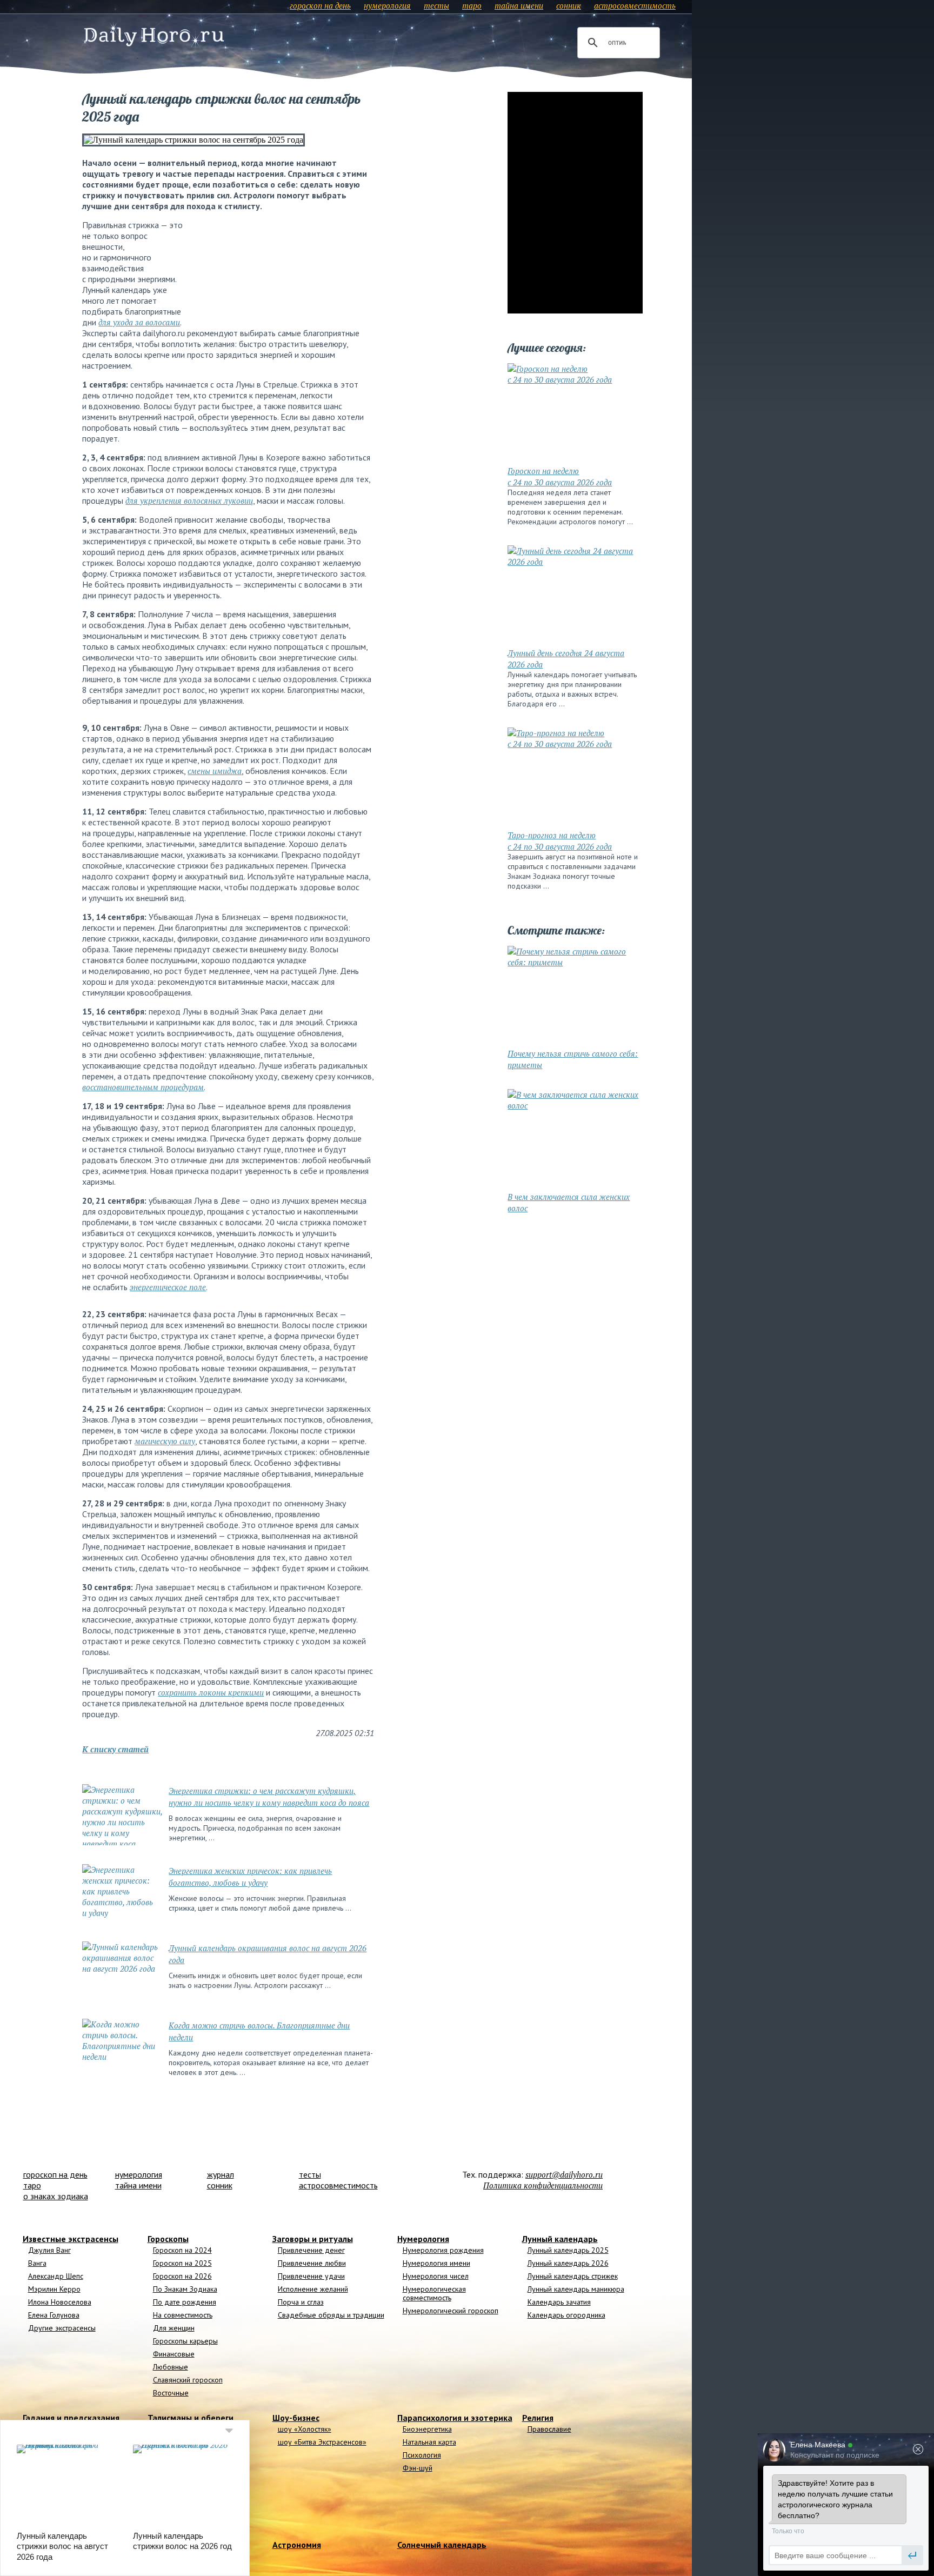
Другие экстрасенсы (62, 2328)
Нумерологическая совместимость (434, 2293)
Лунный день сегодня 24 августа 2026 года (566, 659)
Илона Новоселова (60, 2302)
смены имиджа (215, 771)
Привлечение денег (311, 2250)
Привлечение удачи (311, 2276)
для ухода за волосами (139, 322)
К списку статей (115, 1749)
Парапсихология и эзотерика (455, 2418)
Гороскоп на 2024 (182, 2250)
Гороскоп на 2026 (182, 2276)
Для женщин (174, 2328)
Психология (422, 2455)
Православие (549, 2429)
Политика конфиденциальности (543, 2185)
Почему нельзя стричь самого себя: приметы (573, 1059)
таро (472, 5)
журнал (221, 2174)
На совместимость (183, 2315)
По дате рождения (185, 2302)
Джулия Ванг (49, 2250)
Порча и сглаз (301, 2302)
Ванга (37, 2263)
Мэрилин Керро (54, 2289)
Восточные (171, 2393)
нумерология (387, 5)
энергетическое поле (168, 1287)
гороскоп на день (320, 5)
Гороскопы (168, 2239)
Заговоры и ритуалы (313, 2239)
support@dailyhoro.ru (564, 2174)
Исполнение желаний (313, 2289)
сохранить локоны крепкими (211, 1692)
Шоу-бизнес (296, 2418)
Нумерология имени (436, 2263)
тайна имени (519, 5)
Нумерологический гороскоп (451, 2311)
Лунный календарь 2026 (568, 2263)
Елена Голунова (54, 2315)
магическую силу (165, 1441)
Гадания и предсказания (71, 2418)
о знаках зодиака (56, 2196)
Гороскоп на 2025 (182, 2263)
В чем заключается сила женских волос (569, 1202)
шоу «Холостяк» (305, 2429)
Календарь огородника (566, 2315)
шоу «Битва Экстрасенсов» (322, 2442)
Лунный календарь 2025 (568, 2250)
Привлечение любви (312, 2263)
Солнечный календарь (442, 2545)
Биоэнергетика (427, 2429)
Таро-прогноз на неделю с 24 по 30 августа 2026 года (560, 841)
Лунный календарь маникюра (576, 2289)
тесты (436, 5)
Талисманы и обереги (191, 2418)
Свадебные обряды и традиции (331, 2315)
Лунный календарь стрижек (573, 2276)
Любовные (171, 2367)
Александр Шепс (56, 2276)
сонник (569, 5)
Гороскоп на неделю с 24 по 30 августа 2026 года (560, 476)
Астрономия (297, 2545)
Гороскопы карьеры (185, 2341)
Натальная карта (429, 2442)
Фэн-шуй (418, 2468)
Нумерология (423, 2239)
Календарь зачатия (559, 2302)
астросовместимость (635, 5)
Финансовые (174, 2354)
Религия (538, 2418)
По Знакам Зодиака (185, 2289)
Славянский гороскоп (188, 2380)
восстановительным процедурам (143, 1087)
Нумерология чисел (436, 2276)
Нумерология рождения (443, 2250)
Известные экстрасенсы (71, 2239)
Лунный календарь (560, 2239)
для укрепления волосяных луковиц (189, 500)
